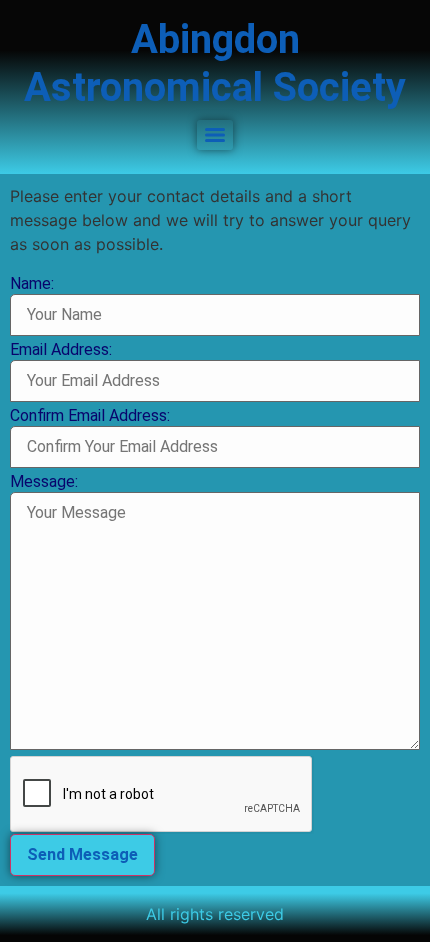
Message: (44, 482)
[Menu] (215, 135)
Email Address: (61, 350)
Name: (32, 284)
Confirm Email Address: (90, 416)
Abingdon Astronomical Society (215, 63)
